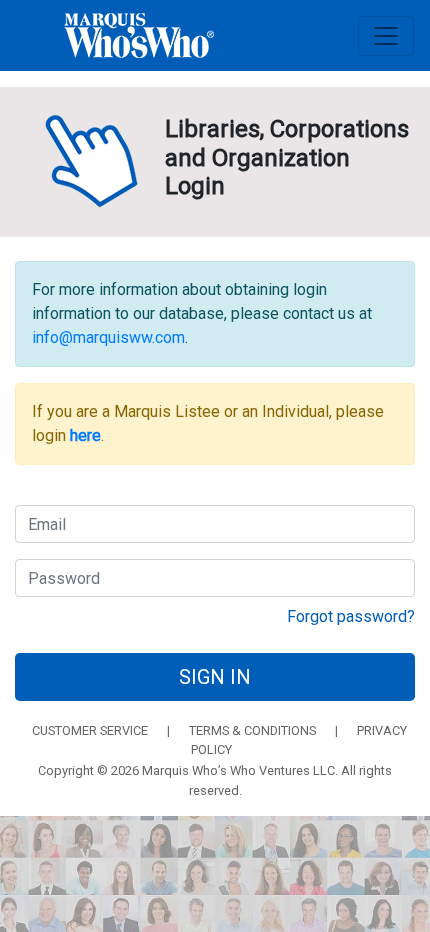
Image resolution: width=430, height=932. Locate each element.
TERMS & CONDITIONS (252, 730)
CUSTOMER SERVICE (90, 730)
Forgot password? (351, 616)
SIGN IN (215, 677)
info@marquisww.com (108, 337)
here (85, 435)
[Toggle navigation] (386, 36)
